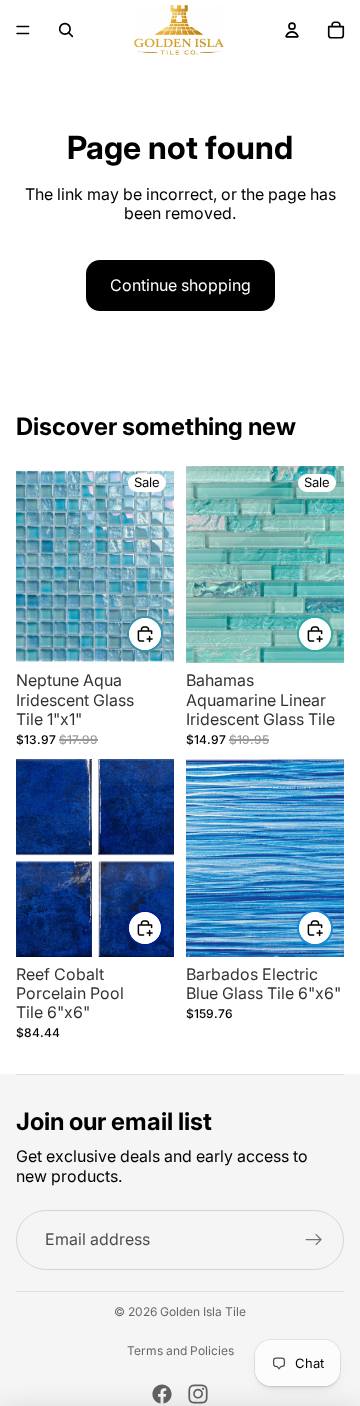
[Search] (66, 30)
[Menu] (23, 30)
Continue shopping (180, 285)
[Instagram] (198, 1394)
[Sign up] (314, 1240)
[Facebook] (162, 1394)
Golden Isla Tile (203, 1311)
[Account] (292, 30)
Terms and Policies (180, 1351)
